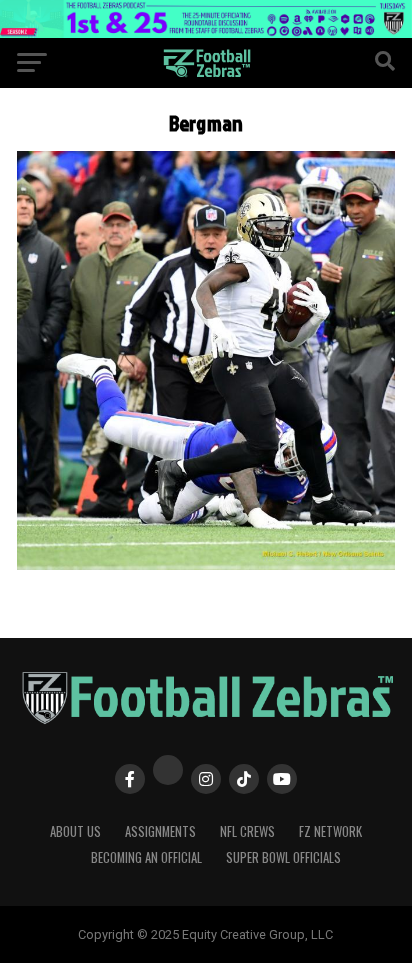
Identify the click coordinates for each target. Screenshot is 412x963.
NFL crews (247, 831)
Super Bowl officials (283, 857)
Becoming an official (146, 857)
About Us (75, 831)
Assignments (160, 831)
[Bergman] (206, 564)
